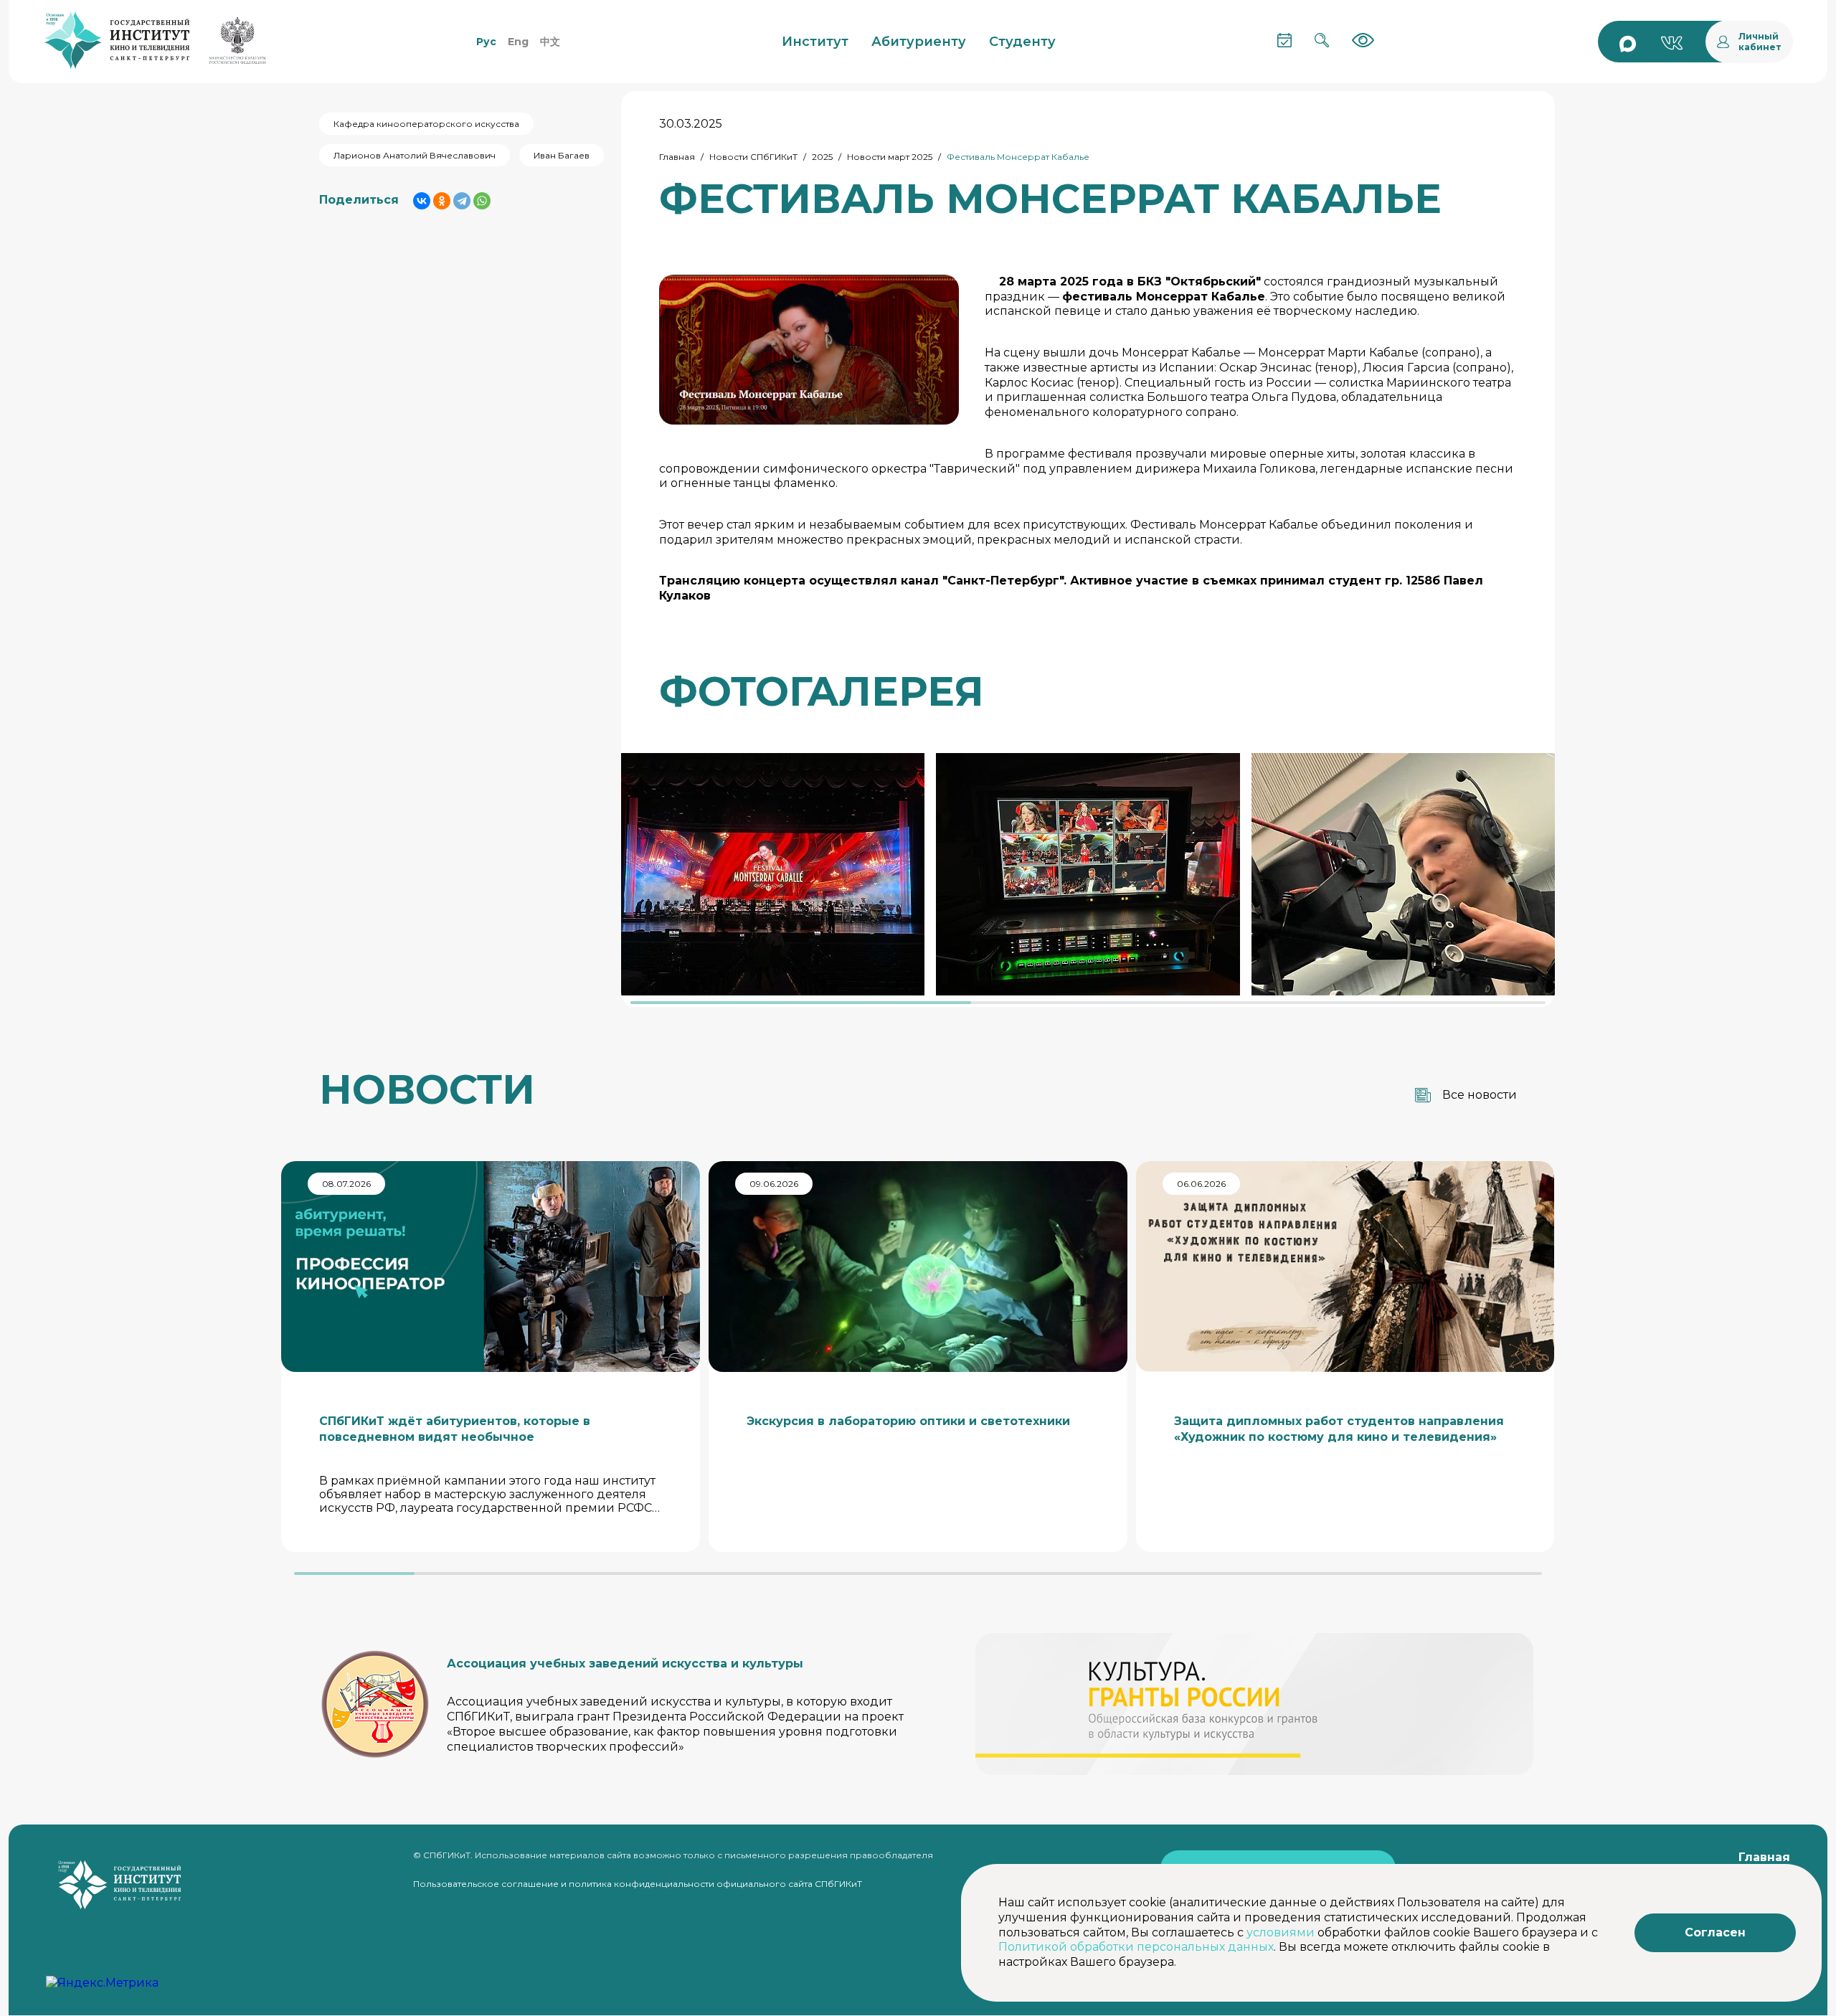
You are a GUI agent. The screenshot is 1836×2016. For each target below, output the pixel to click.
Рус (486, 42)
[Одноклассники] (442, 201)
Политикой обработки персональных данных (1136, 1947)
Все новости (1480, 1095)
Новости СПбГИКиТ (753, 157)
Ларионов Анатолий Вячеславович (415, 155)
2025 (822, 157)
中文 (550, 42)
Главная (677, 157)
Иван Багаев (562, 155)
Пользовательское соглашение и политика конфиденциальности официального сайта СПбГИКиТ (638, 1884)
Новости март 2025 (890, 157)
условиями (1281, 1932)
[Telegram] (462, 201)
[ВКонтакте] (422, 201)
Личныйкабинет (1760, 42)
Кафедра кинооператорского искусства (426, 124)
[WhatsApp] (482, 201)
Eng (518, 42)
